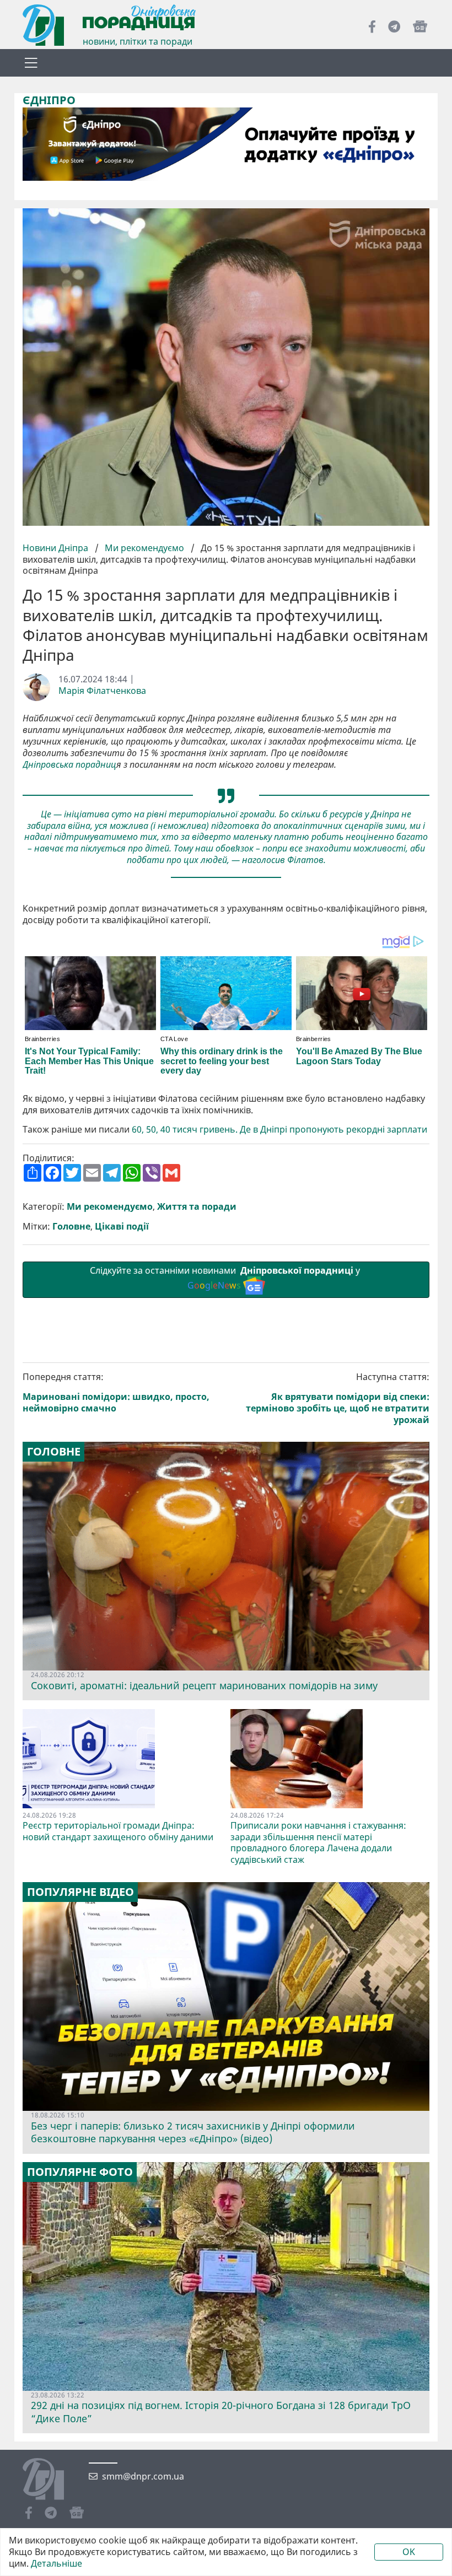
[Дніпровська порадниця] (52, 2480)
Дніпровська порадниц (69, 765)
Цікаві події (122, 1227)
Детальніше (57, 2564)
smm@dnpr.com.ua (143, 2477)
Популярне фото (80, 2172)
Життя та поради (197, 1207)
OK (409, 2552)
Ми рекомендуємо (144, 548)
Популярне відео (80, 1892)
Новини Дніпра (57, 548)
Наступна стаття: (338, 1398)
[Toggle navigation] (31, 63)
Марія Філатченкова (102, 691)
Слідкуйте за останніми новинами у (226, 1278)
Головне (71, 1227)
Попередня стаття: (116, 1392)
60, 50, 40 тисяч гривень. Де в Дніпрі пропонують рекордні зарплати (279, 1130)
